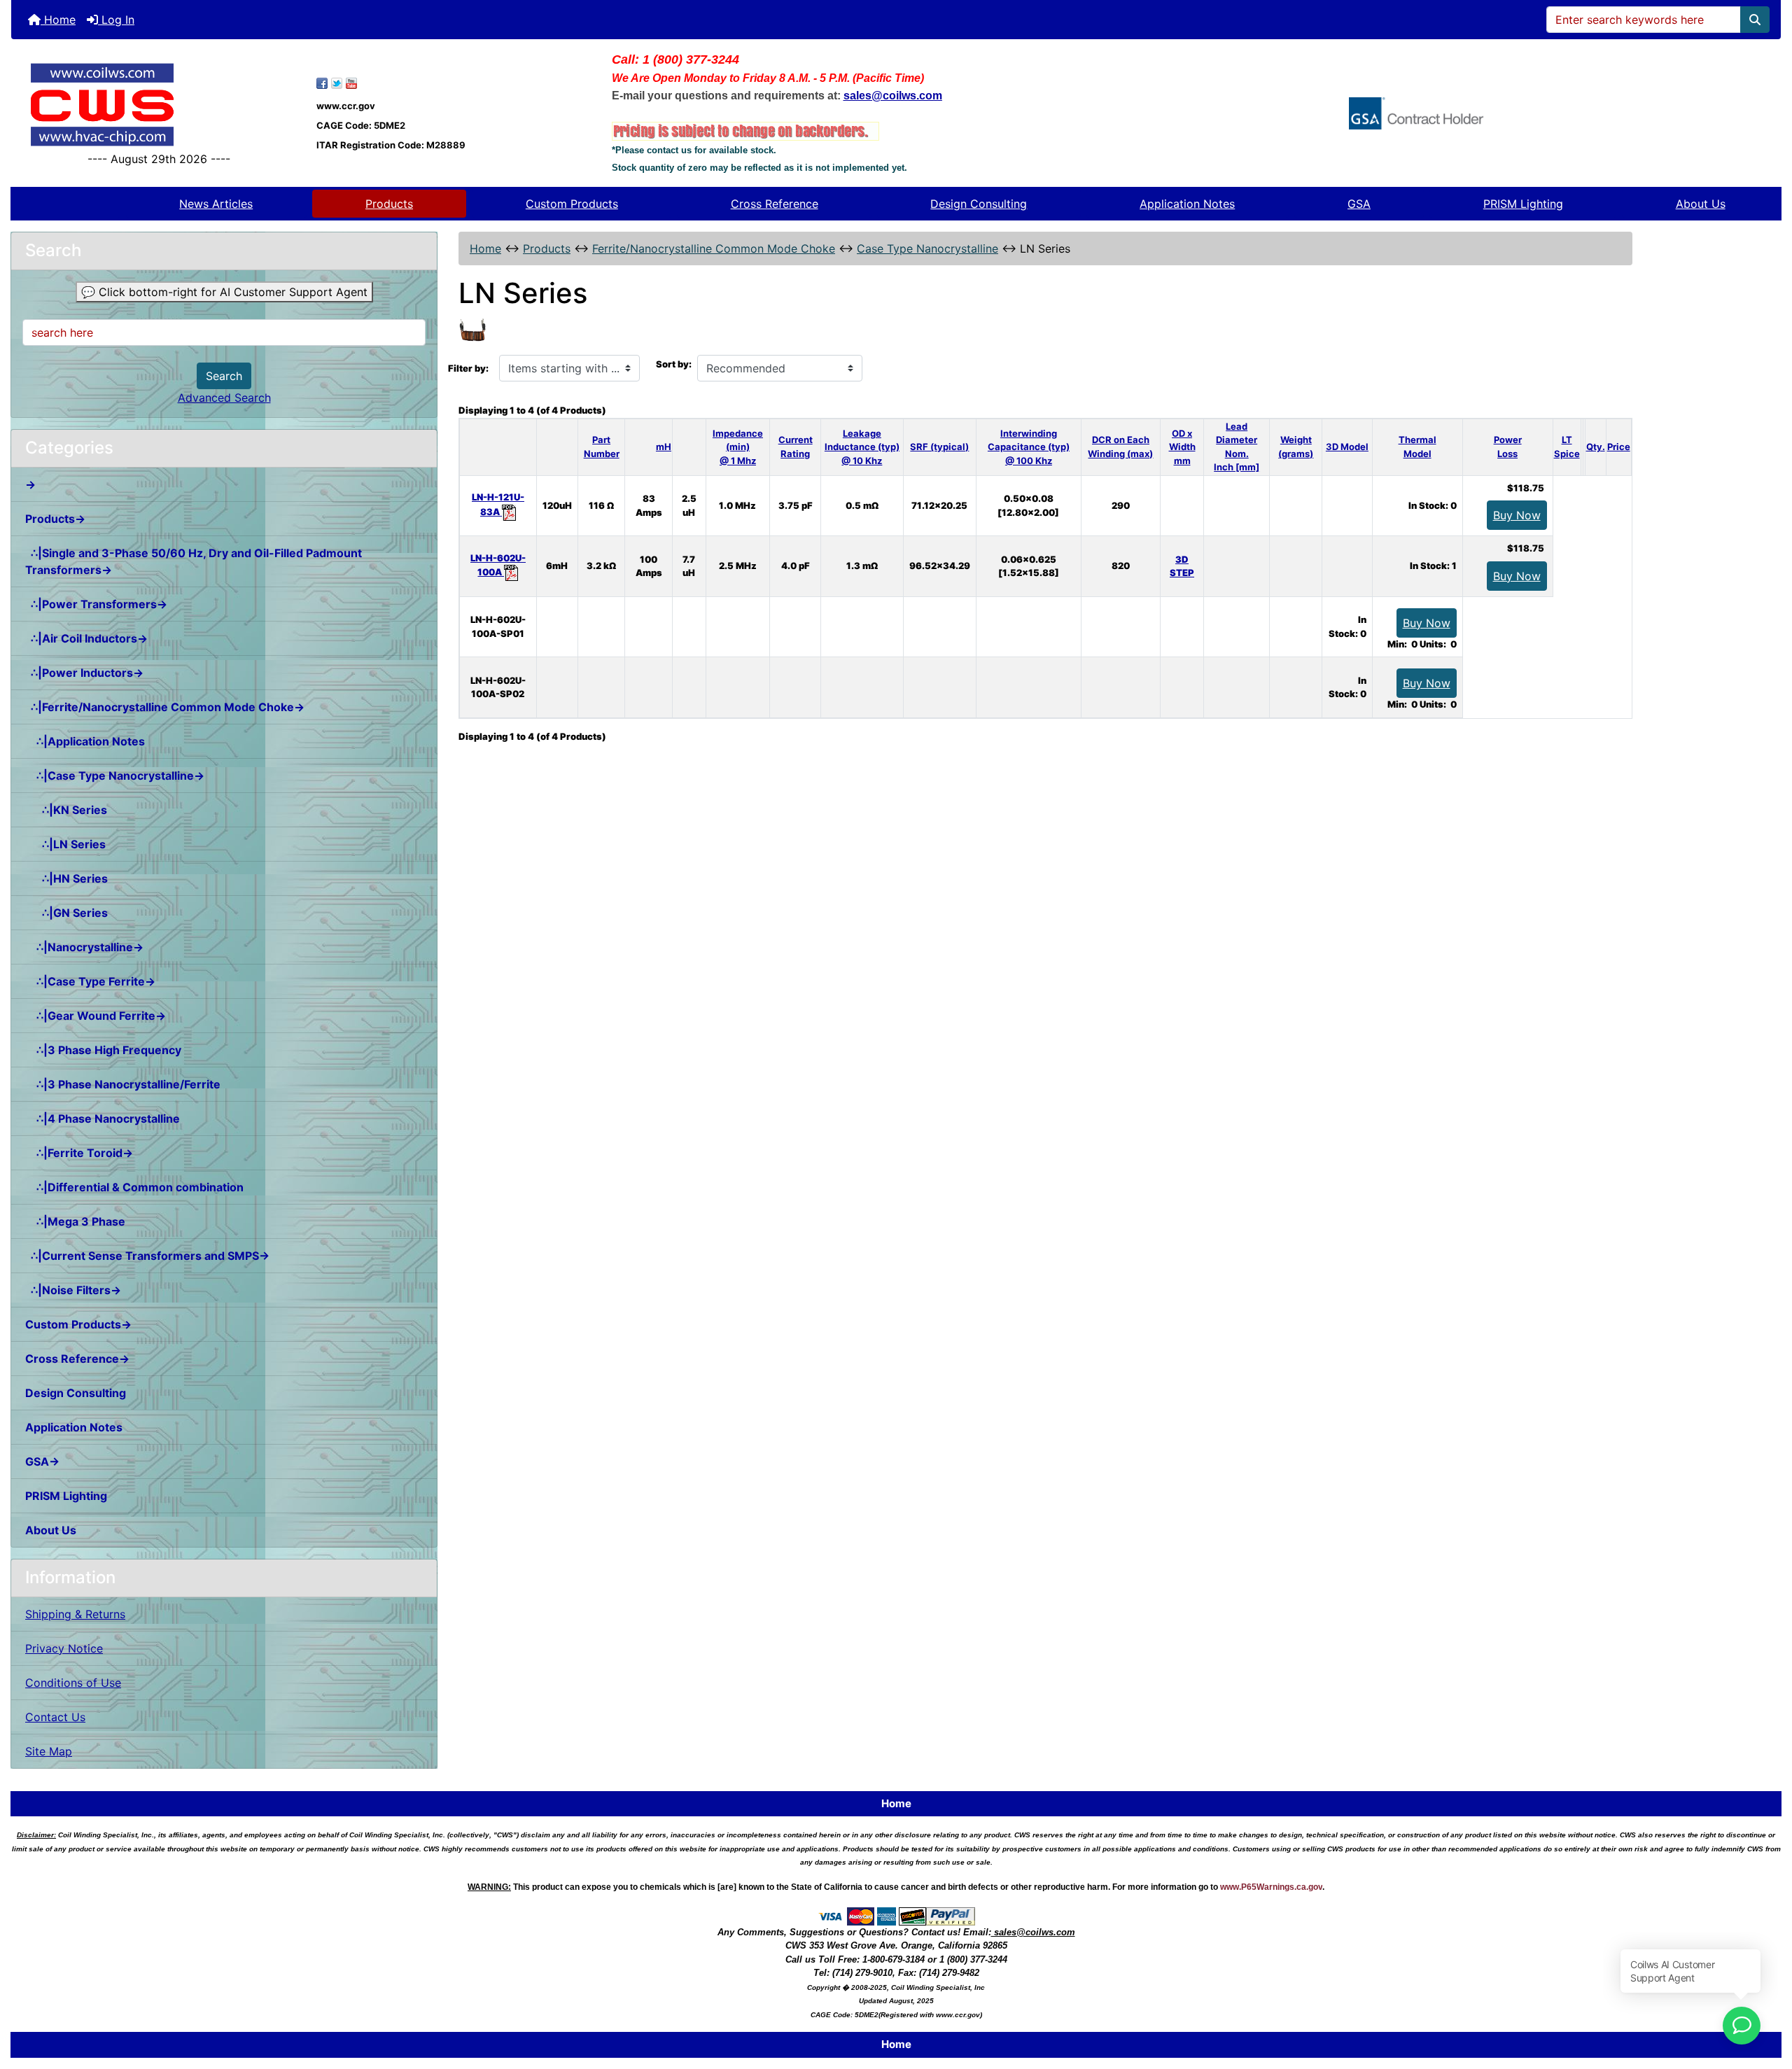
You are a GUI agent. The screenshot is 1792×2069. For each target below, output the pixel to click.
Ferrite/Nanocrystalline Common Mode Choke (714, 248)
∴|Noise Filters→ (73, 1290)
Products (389, 204)
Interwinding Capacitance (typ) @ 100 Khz (1029, 447)
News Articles (216, 204)
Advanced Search (224, 398)
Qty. (1596, 447)
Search (224, 376)
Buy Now (1517, 515)
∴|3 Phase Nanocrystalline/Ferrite (123, 1084)
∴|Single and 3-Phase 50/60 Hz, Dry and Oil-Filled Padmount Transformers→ (194, 561)
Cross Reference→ (77, 1359)
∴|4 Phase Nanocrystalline (103, 1118)
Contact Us (55, 1717)
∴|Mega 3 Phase (75, 1221)
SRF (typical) (939, 447)
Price (1619, 447)
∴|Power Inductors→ (84, 673)
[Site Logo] (159, 105)
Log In (116, 20)
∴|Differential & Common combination (134, 1187)
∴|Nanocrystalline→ (84, 947)
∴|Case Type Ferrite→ (90, 981)
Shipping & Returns (75, 1614)
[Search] (1755, 20)
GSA (1359, 204)
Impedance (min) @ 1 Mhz (738, 447)
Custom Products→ (78, 1324)
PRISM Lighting (1523, 204)
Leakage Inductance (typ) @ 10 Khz (862, 447)
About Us (1701, 204)
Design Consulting (979, 204)
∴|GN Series (66, 913)
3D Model (1347, 447)
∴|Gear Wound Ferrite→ (96, 1016)
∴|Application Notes (85, 741)
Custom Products (572, 204)
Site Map (49, 1751)
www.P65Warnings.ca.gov (1271, 1887)
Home (58, 20)
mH (664, 447)
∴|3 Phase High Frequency (103, 1050)
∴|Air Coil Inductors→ (86, 638)
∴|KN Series (66, 810)
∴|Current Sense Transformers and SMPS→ (147, 1256)
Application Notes (1187, 204)
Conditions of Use (73, 1683)
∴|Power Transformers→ (96, 604)
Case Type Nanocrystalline (927, 248)
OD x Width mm (1182, 447)
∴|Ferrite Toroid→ (79, 1153)
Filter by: (468, 368)
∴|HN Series (66, 878)
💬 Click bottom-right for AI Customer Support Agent (224, 292)
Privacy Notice (64, 1648)
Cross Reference (775, 204)
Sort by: (674, 364)
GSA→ (42, 1461)
